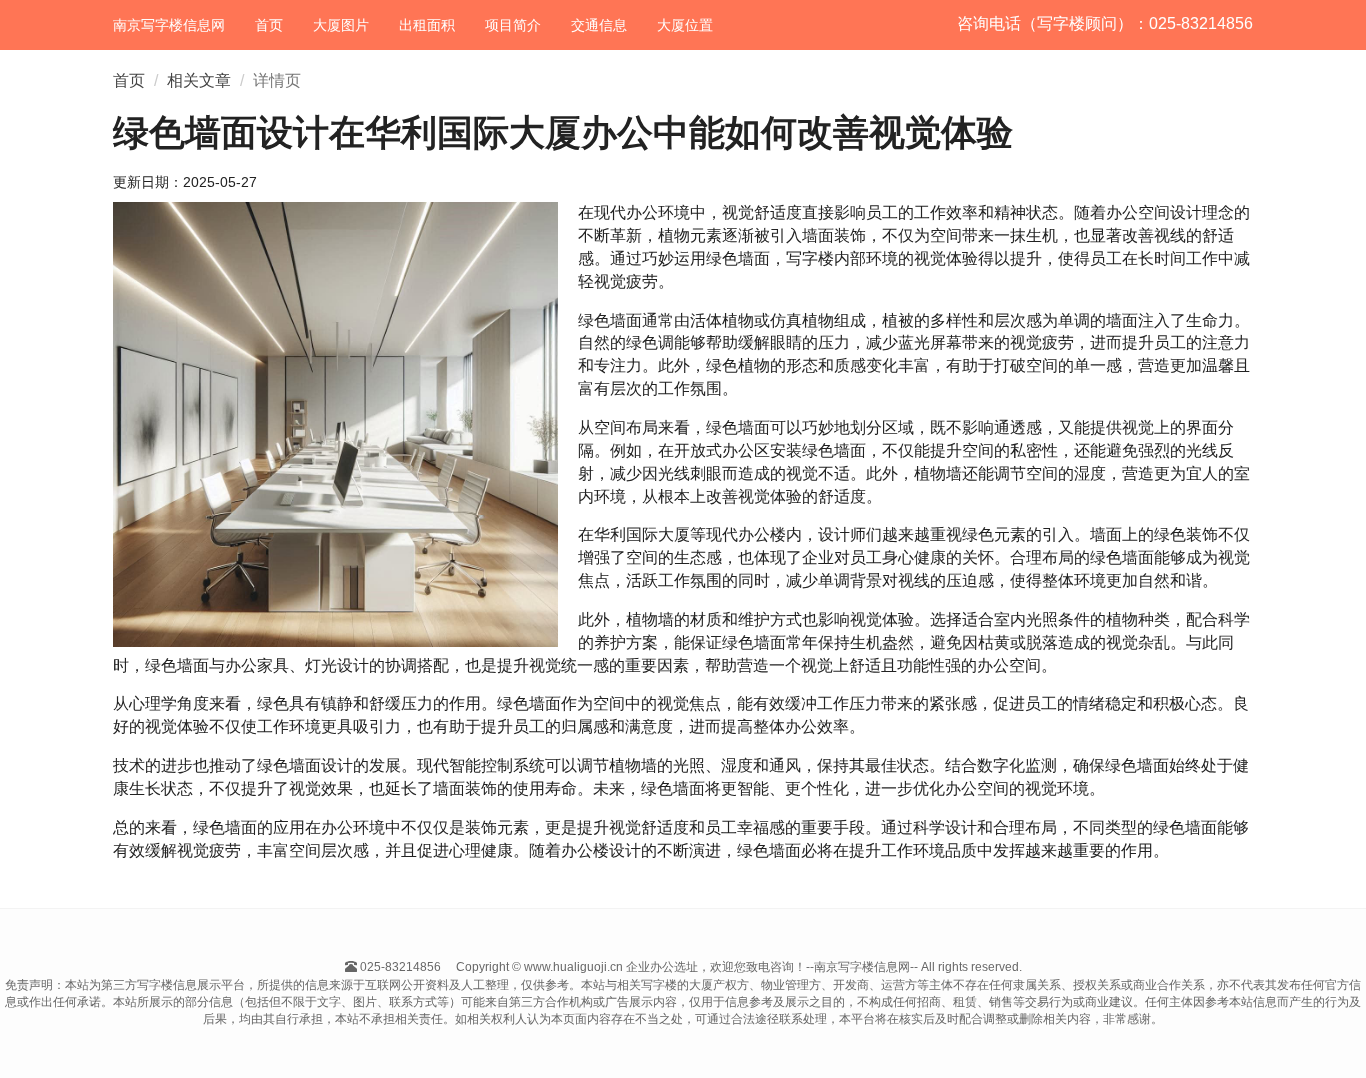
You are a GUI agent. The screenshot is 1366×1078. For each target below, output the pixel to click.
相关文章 (199, 80)
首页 (269, 25)
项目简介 (513, 25)
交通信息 (599, 25)
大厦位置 (685, 25)
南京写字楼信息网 (169, 25)
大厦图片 (341, 25)
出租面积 (427, 25)
